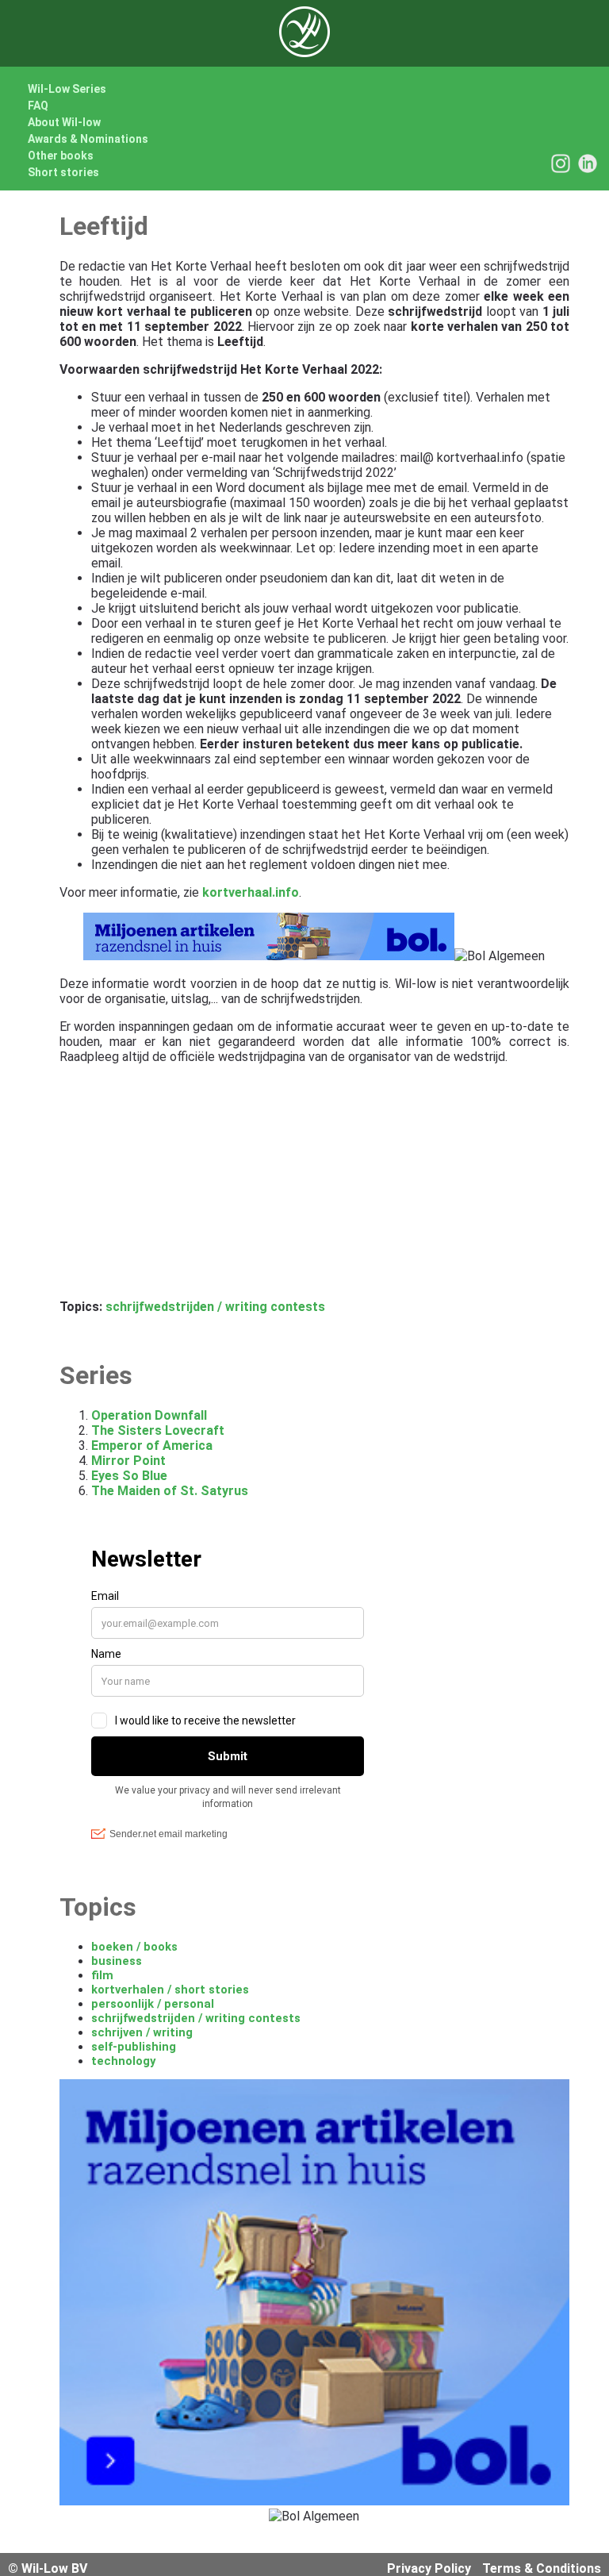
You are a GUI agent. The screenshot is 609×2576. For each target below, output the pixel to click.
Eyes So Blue (129, 1476)
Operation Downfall (149, 1415)
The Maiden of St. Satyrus (170, 1491)
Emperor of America (152, 1446)
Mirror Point (128, 1461)
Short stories (63, 172)
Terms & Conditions (542, 2568)
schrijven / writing (142, 2032)
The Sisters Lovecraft (158, 1430)
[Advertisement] (315, 1188)
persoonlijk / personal (153, 2004)
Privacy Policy (429, 2568)
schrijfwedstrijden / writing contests (215, 1307)
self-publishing (134, 2047)
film (102, 1975)
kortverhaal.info (251, 892)
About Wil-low (64, 122)
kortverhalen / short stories (170, 1990)
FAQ (38, 106)
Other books (61, 156)
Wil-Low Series (67, 89)
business (117, 1961)
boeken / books (134, 1947)
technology (123, 2061)
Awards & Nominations (88, 139)
